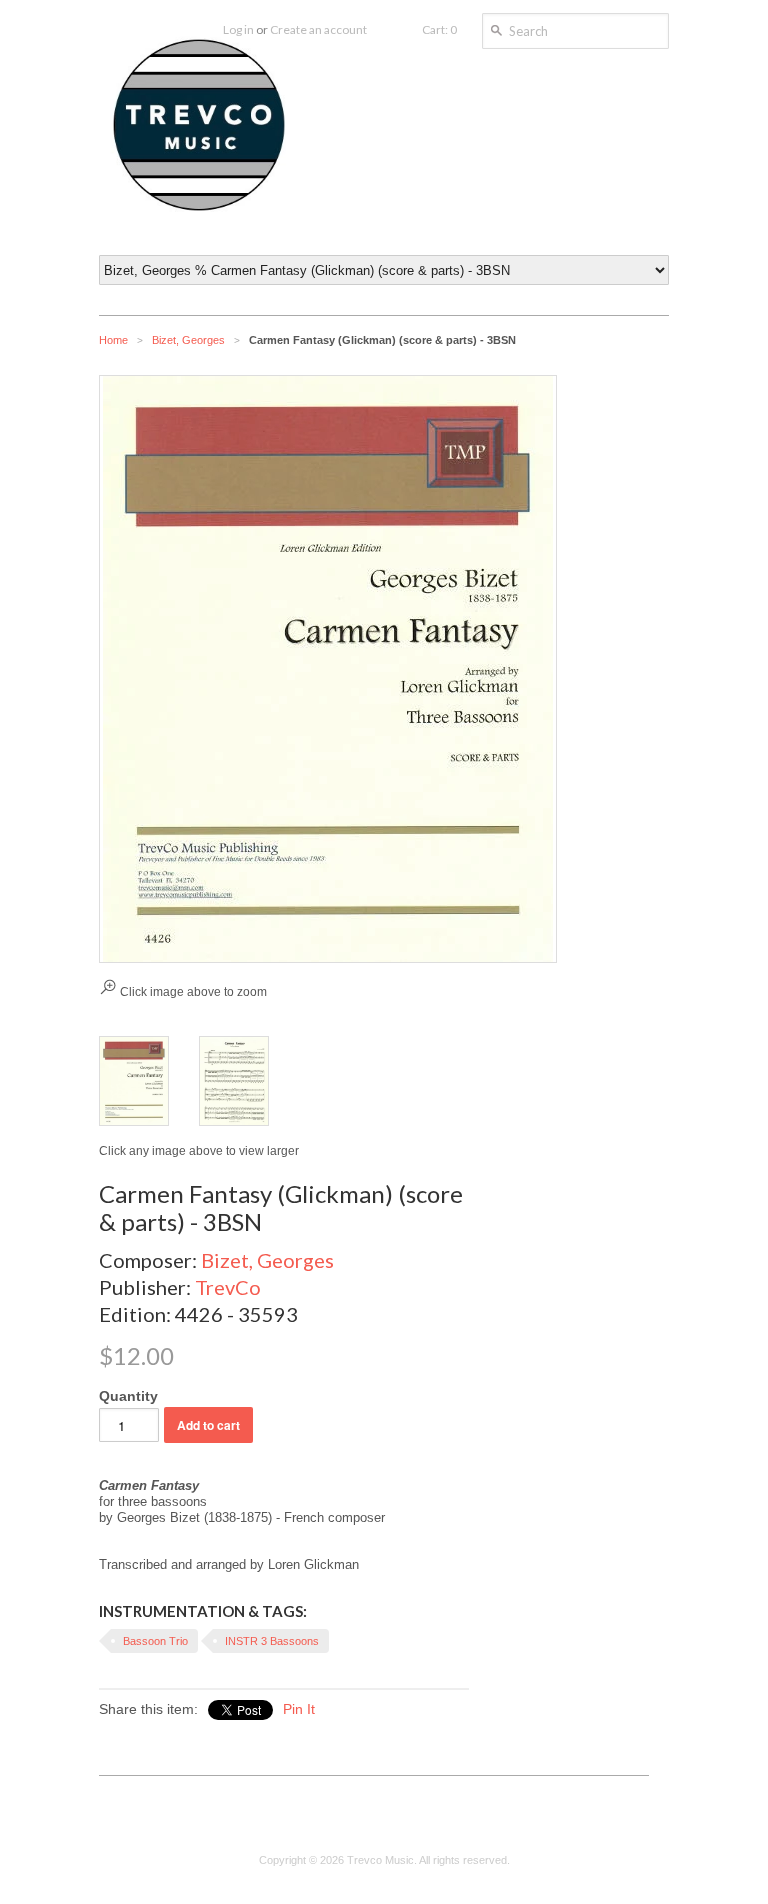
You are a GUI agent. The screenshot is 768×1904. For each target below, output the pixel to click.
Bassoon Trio (155, 1641)
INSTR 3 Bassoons (272, 1641)
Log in (238, 29)
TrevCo (228, 1287)
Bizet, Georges (188, 340)
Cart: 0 (439, 29)
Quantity (128, 1396)
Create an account (318, 29)
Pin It (299, 1709)
